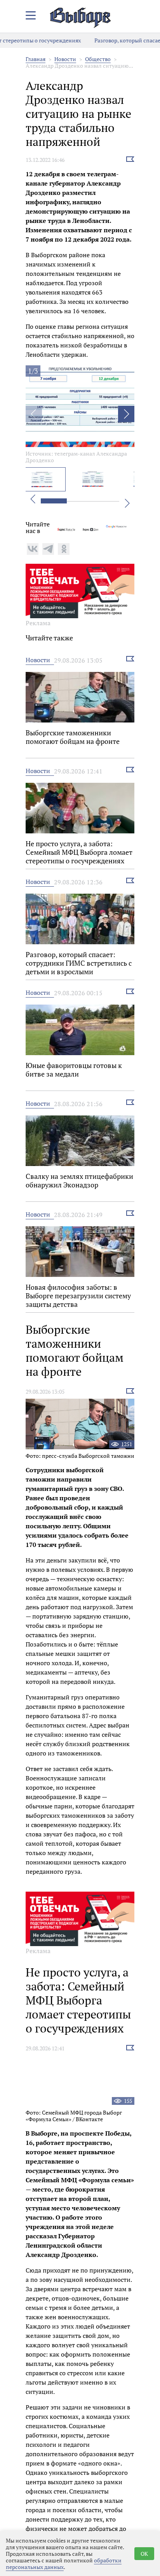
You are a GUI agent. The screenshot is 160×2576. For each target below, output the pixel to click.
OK (144, 2554)
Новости (65, 59)
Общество (98, 59)
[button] (126, 414)
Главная (36, 59)
